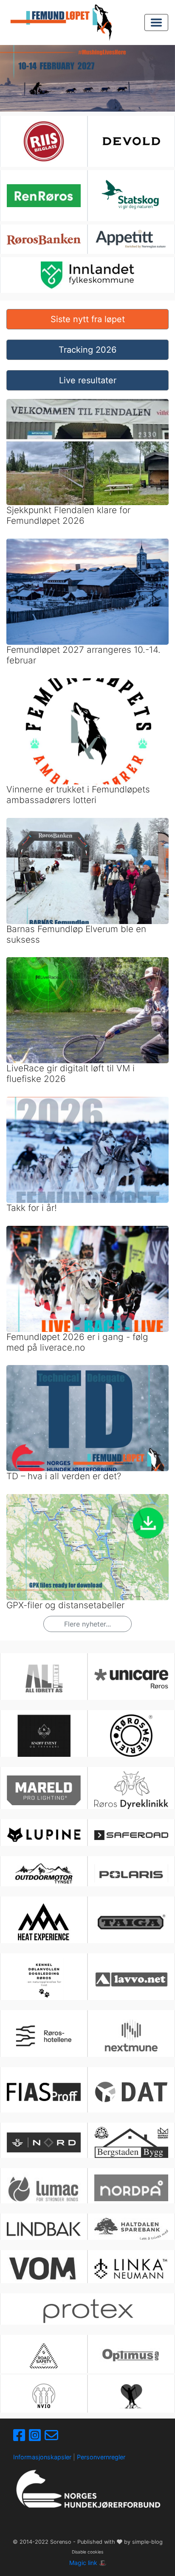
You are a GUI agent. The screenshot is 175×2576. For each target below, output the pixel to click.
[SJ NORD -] (44, 2142)
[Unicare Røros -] (131, 1679)
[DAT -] (131, 2092)
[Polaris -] (131, 1874)
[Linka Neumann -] (131, 2269)
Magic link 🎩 (88, 2563)
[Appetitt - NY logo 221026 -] (131, 239)
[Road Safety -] (44, 2356)
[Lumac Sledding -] (44, 2188)
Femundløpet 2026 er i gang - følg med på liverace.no (77, 1342)
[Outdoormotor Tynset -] (44, 1874)
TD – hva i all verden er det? (64, 1476)
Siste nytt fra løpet (88, 319)
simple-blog (147, 2542)
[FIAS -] (44, 2092)
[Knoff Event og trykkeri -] (44, 1736)
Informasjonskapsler (42, 2457)
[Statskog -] (131, 196)
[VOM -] (44, 2268)
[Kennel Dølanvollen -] (44, 1979)
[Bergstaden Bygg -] (131, 2143)
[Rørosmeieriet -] (131, 1736)
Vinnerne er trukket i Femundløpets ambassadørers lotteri (78, 795)
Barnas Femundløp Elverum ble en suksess (76, 934)
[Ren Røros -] (44, 196)
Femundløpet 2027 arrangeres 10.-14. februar (83, 655)
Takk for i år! (32, 1208)
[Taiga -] (131, 1922)
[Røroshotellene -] (44, 2036)
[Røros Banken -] (44, 239)
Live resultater (88, 380)
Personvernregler (101, 2457)
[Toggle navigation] (156, 22)
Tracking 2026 (87, 350)
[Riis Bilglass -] (44, 141)
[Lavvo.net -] (131, 1979)
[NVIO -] (44, 2396)
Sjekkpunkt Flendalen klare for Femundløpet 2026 (68, 515)
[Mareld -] (44, 1790)
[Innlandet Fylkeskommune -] (87, 275)
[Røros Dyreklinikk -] (131, 1790)
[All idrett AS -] (44, 1679)
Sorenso (62, 2542)
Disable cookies (87, 2552)
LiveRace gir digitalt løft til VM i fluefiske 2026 (71, 1073)
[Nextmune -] (131, 2036)
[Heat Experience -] (44, 1922)
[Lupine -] (44, 1834)
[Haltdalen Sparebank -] (131, 2229)
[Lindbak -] (44, 2229)
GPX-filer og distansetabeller (65, 1605)
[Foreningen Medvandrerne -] (131, 2396)
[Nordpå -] (131, 2188)
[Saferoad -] (131, 1835)
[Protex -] (87, 2311)
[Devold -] (131, 141)
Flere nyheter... (87, 1624)
